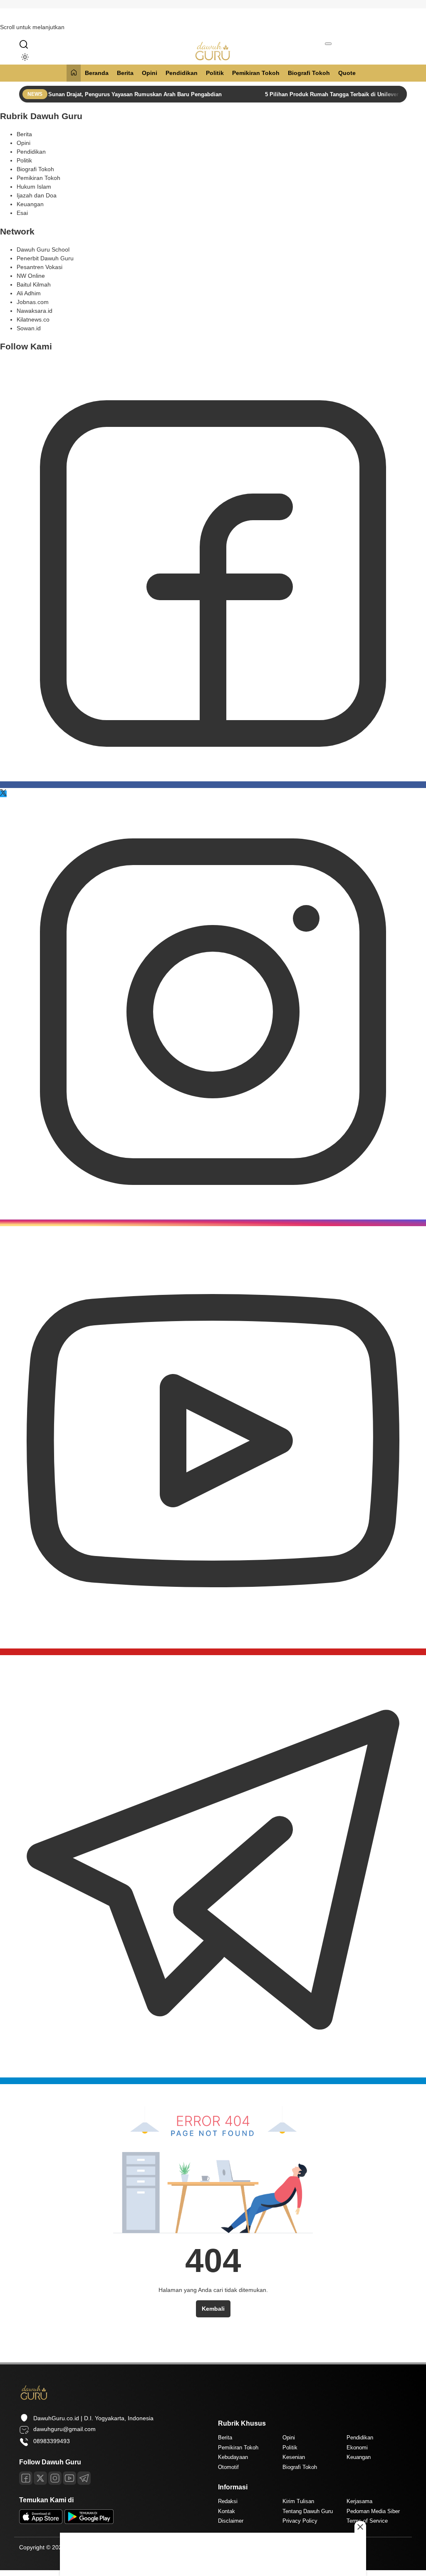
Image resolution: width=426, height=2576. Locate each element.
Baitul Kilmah (34, 284)
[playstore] (89, 2522)
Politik (215, 73)
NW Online (31, 276)
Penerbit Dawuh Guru (45, 258)
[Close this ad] (360, 2527)
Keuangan (30, 204)
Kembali (213, 2309)
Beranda (97, 73)
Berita (125, 73)
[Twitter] (3, 794)
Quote (347, 73)
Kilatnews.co (33, 319)
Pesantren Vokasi (40, 267)
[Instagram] (213, 1223)
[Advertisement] (213, 2553)
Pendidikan (182, 73)
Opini (150, 73)
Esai (22, 213)
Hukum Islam (34, 187)
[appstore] (41, 2522)
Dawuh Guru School (43, 249)
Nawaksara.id (35, 311)
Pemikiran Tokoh (256, 73)
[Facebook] (213, 785)
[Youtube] (213, 1652)
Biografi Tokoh (309, 73)
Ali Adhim (29, 293)
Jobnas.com (33, 302)
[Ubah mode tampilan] (23, 57)
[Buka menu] (328, 44)
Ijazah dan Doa (37, 195)
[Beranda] (74, 73)
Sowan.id (29, 328)
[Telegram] (213, 2081)
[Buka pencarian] (24, 44)
